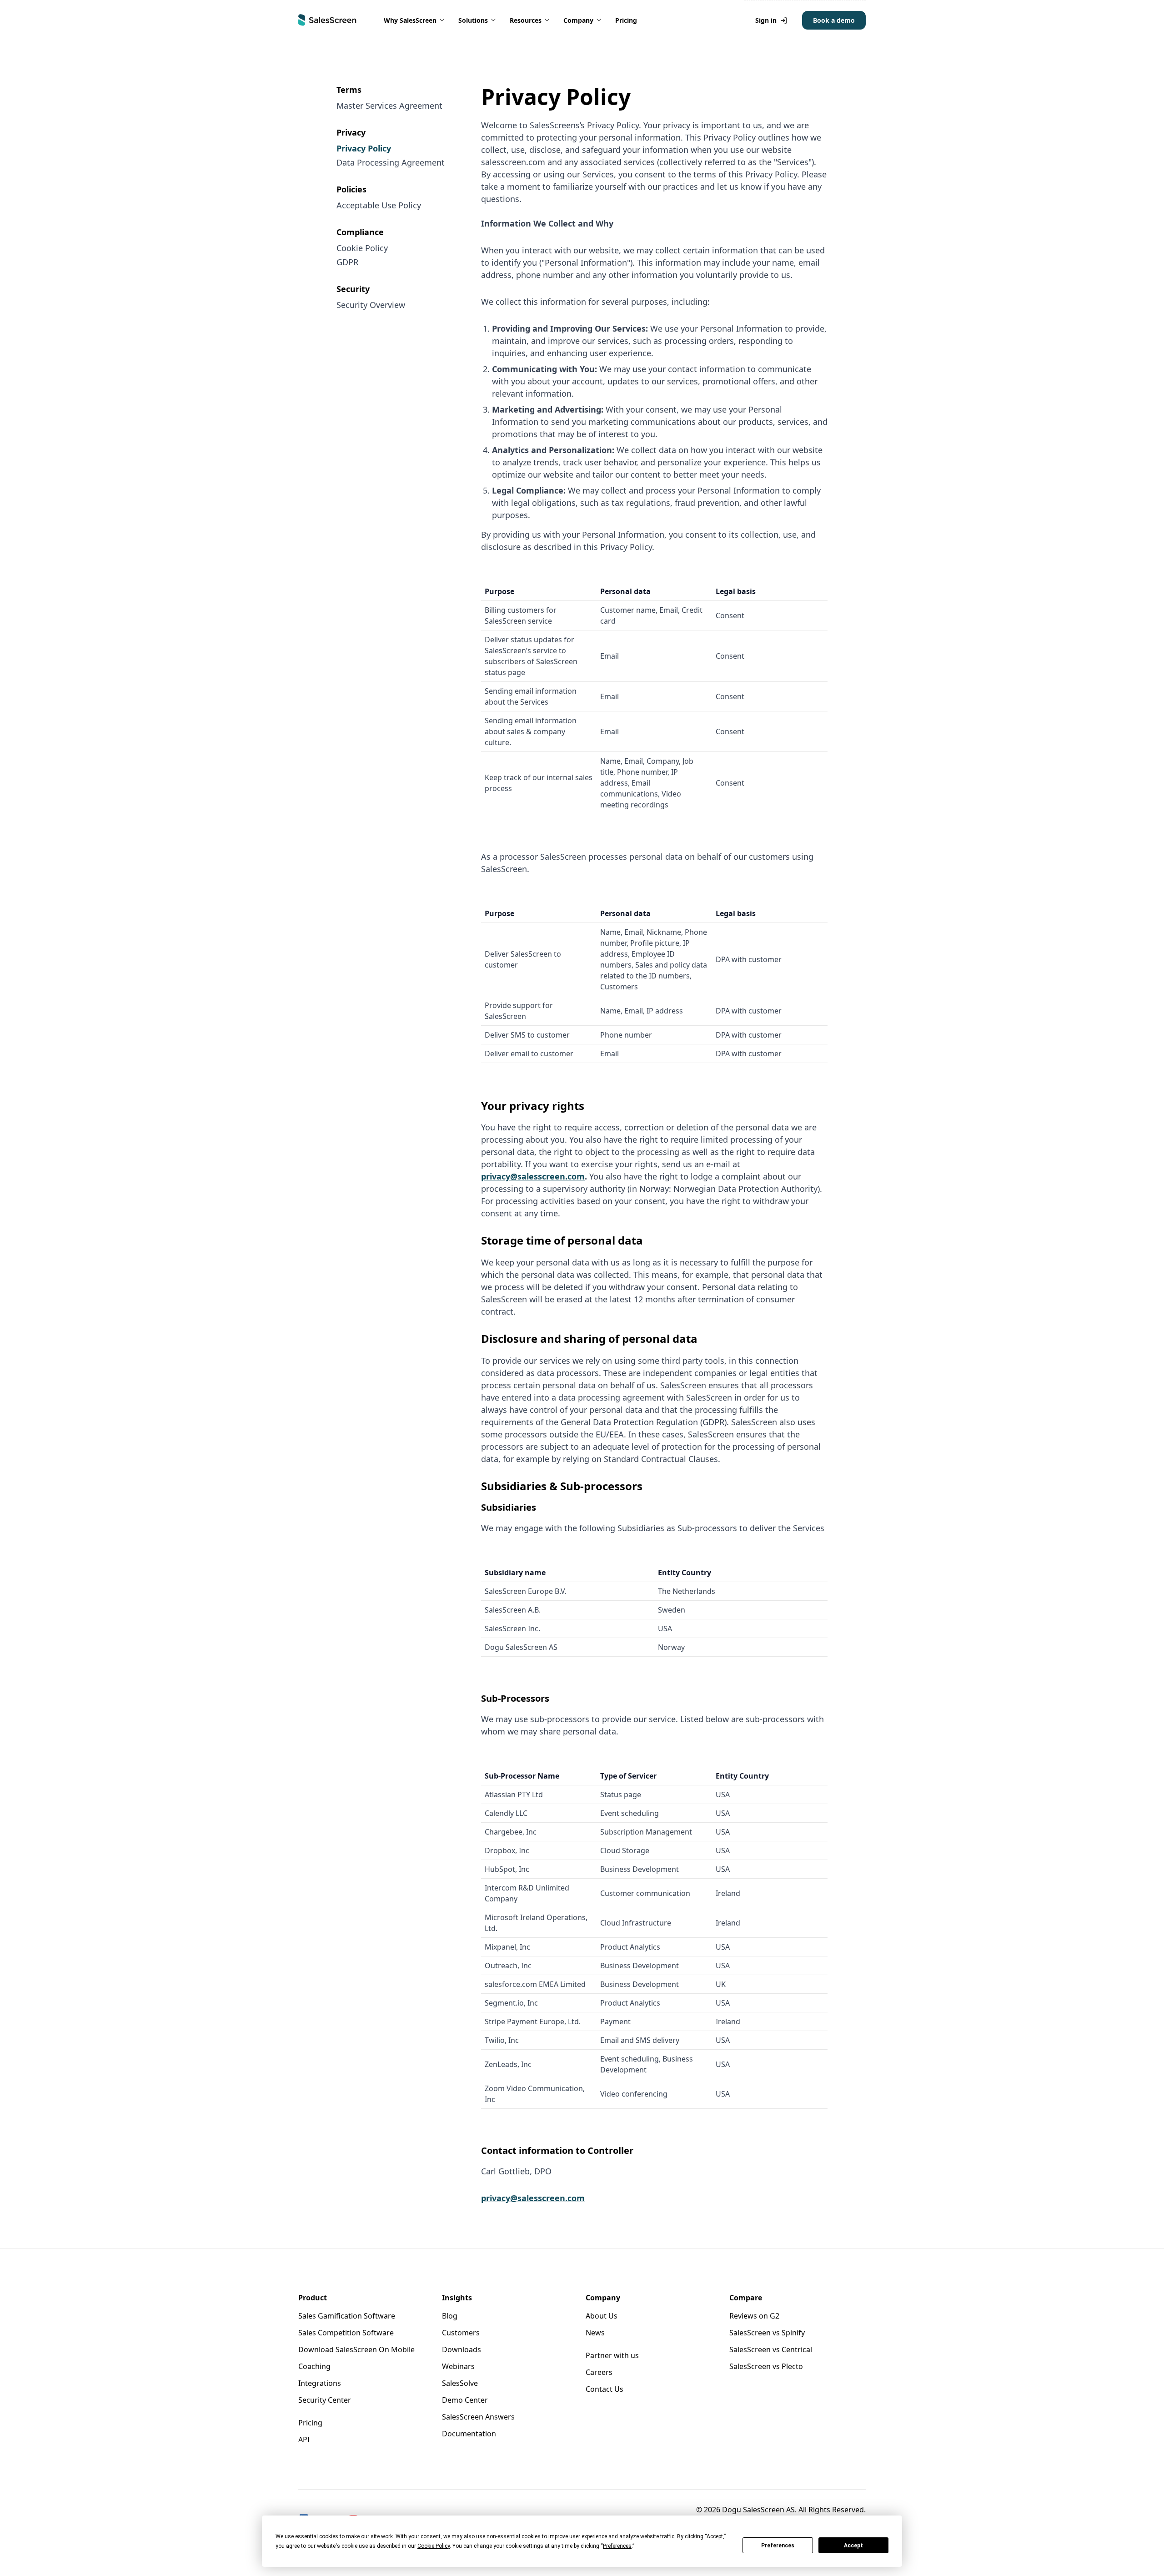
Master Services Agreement (389, 106)
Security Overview (371, 305)
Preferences (778, 2546)
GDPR (347, 262)
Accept (853, 2546)
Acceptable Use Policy (379, 205)
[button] (415, 20)
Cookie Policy (362, 248)
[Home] (327, 20)
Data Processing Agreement (391, 162)
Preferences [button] (617, 2546)
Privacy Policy (364, 148)
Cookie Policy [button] (434, 2546)
